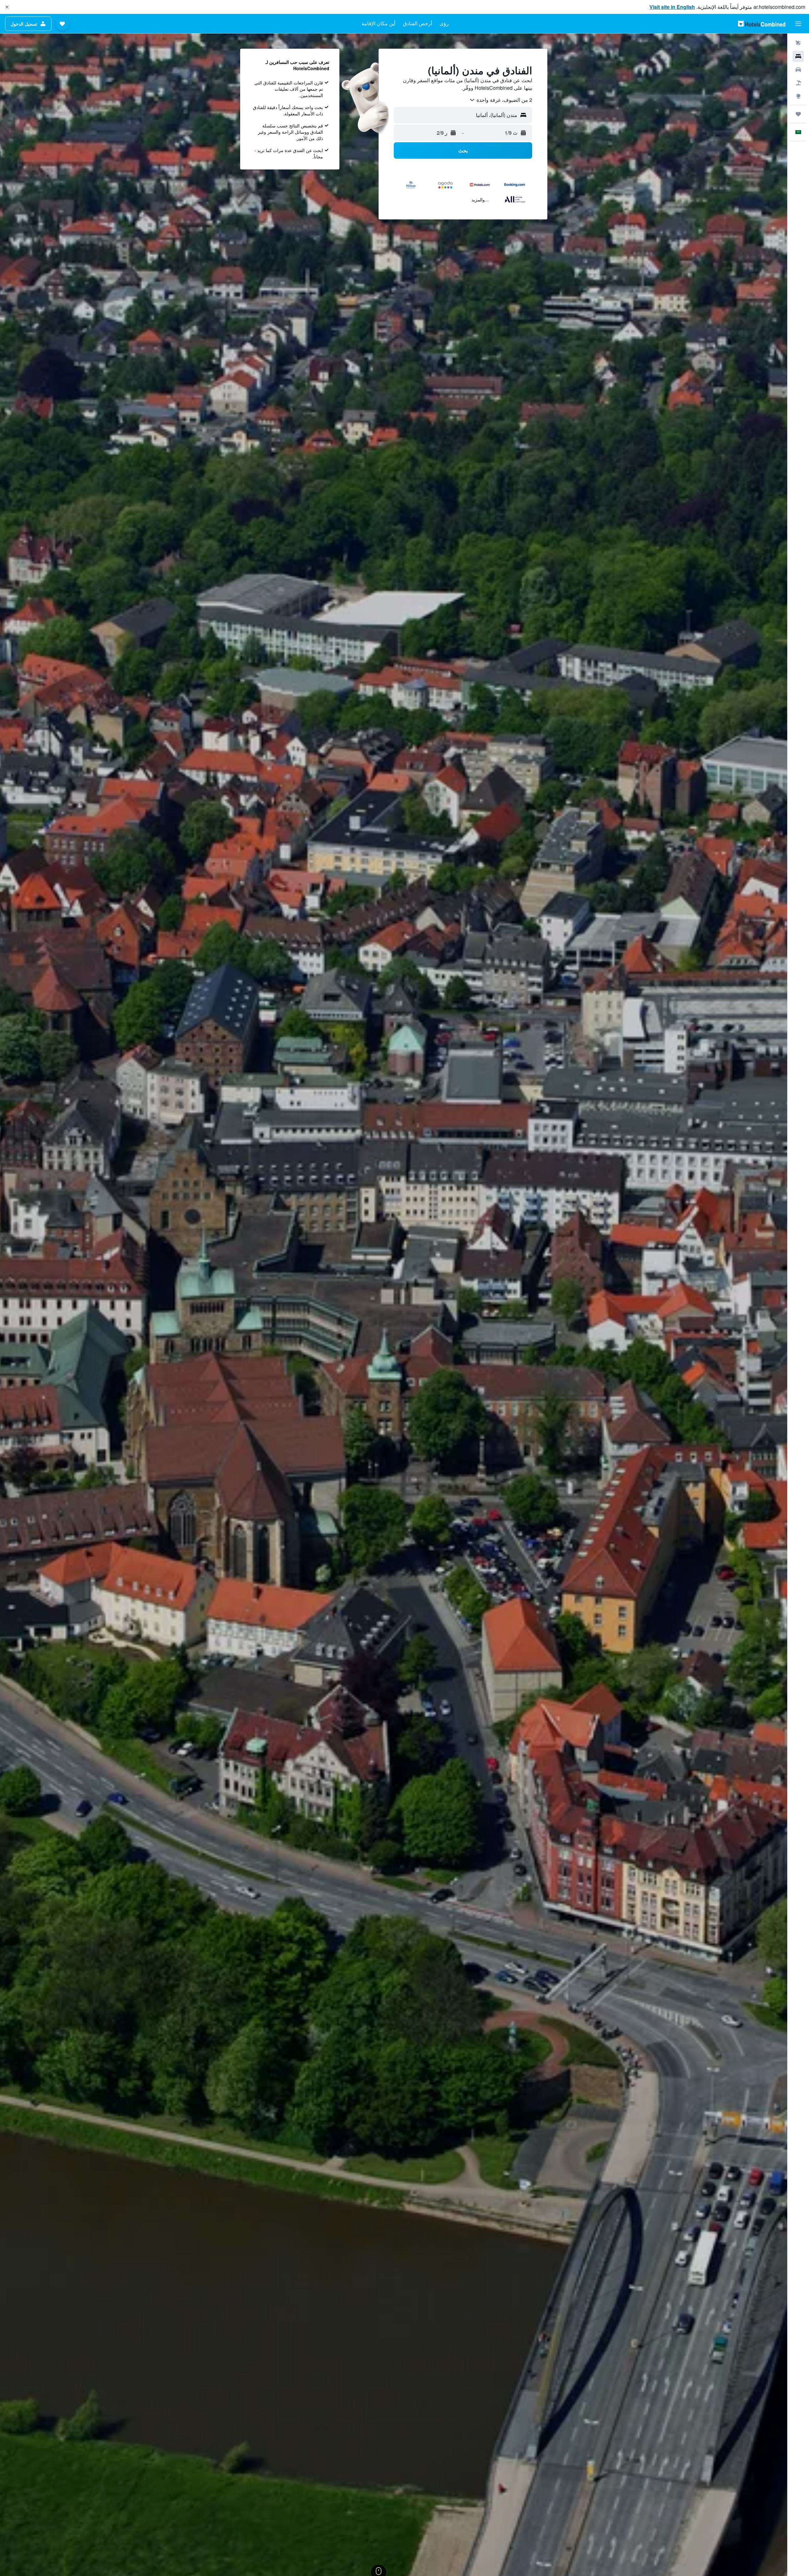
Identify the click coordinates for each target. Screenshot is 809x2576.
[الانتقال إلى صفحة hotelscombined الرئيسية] (762, 24)
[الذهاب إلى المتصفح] (798, 96)
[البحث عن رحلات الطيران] (798, 43)
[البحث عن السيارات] (798, 70)
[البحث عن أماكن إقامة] (798, 56)
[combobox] (501, 100)
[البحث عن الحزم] (798, 83)
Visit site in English (672, 7)
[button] (7, 7)
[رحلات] (798, 114)
